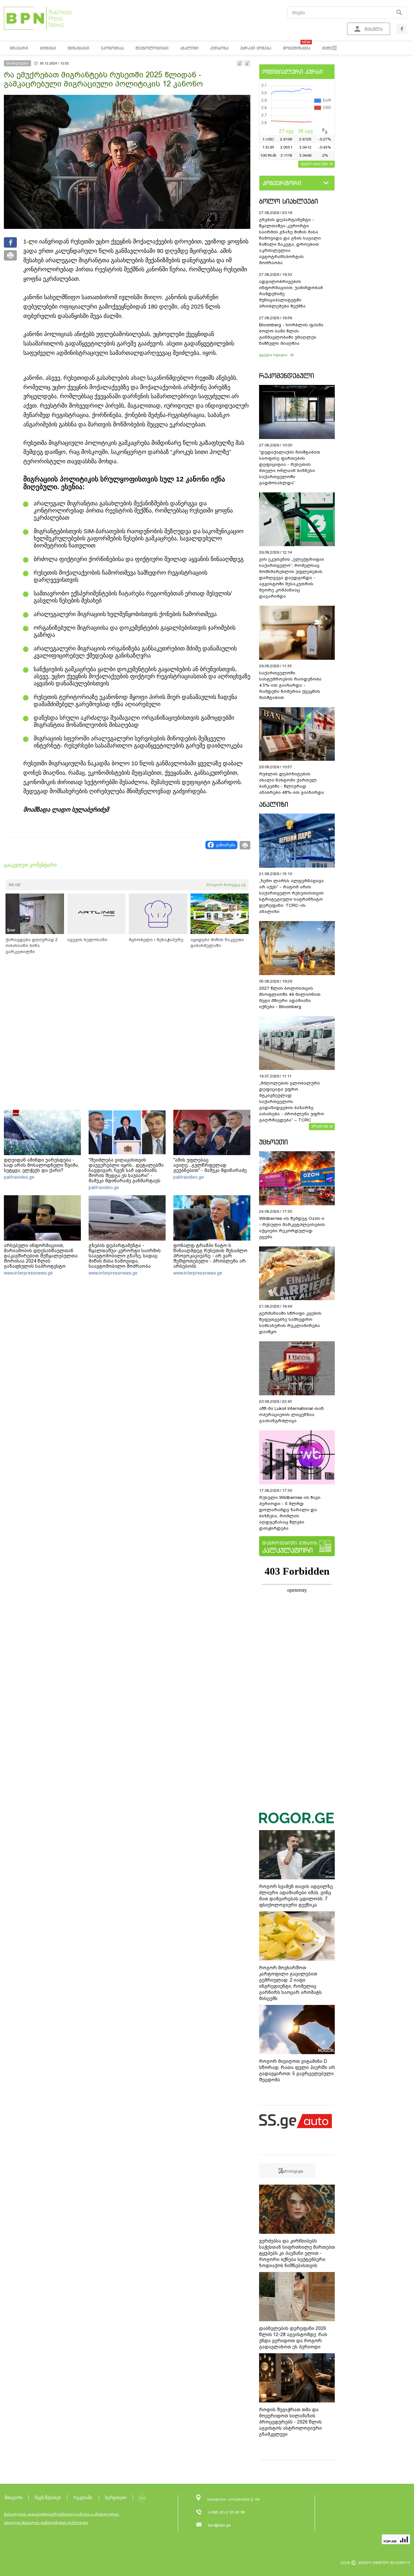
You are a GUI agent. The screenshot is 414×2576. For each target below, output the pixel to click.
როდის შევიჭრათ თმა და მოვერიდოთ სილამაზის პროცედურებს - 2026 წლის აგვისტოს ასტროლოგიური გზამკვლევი (290, 2422)
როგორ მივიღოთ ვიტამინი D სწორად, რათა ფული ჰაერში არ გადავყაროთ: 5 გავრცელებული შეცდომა (297, 2070)
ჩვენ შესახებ (48, 2497)
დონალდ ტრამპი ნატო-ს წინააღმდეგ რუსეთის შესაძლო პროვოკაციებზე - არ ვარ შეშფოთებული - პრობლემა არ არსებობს (210, 1256)
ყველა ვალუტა (315, 163)
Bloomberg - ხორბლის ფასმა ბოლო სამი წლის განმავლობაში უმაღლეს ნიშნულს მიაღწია (291, 334)
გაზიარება (226, 845)
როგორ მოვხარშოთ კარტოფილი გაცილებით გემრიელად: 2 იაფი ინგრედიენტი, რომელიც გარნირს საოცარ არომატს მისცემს (290, 1983)
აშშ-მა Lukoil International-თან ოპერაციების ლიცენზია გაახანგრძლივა (291, 1415)
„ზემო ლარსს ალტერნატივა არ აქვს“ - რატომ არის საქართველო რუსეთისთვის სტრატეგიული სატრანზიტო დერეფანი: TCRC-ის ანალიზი (291, 896)
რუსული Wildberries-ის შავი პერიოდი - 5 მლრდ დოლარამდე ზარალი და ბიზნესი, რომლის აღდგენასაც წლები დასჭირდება (290, 1513)
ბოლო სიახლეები (289, 201)
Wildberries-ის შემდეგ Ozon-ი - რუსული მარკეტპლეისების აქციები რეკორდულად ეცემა (292, 1228)
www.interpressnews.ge (28, 1273)
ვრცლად (320, 1126)
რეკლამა (83, 2497)
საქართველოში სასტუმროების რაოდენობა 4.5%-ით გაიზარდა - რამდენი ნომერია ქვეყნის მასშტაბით (290, 685)
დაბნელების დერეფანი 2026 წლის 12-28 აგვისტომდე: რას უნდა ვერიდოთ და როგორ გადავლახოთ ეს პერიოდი (293, 2338)
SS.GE (15, 885)
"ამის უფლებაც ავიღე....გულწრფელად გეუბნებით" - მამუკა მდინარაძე (210, 1165)
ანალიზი (274, 804)
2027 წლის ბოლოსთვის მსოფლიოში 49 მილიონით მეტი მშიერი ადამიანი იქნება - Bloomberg (290, 997)
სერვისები (116, 2497)
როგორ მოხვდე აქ (226, 885)
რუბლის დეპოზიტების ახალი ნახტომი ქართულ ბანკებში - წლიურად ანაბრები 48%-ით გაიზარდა (292, 783)
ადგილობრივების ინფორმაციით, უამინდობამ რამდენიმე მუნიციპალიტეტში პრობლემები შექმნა (291, 294)
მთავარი (13, 2497)
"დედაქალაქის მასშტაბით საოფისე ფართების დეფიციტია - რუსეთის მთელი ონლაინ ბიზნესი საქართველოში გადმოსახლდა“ (290, 467)
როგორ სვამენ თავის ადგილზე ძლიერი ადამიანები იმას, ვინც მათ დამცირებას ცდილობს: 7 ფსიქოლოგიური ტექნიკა (296, 1896)
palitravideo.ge (19, 1177)
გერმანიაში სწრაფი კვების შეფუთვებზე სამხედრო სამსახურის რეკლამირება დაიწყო (290, 1322)
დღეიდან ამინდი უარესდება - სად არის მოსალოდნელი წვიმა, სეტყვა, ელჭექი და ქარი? (41, 1165)
